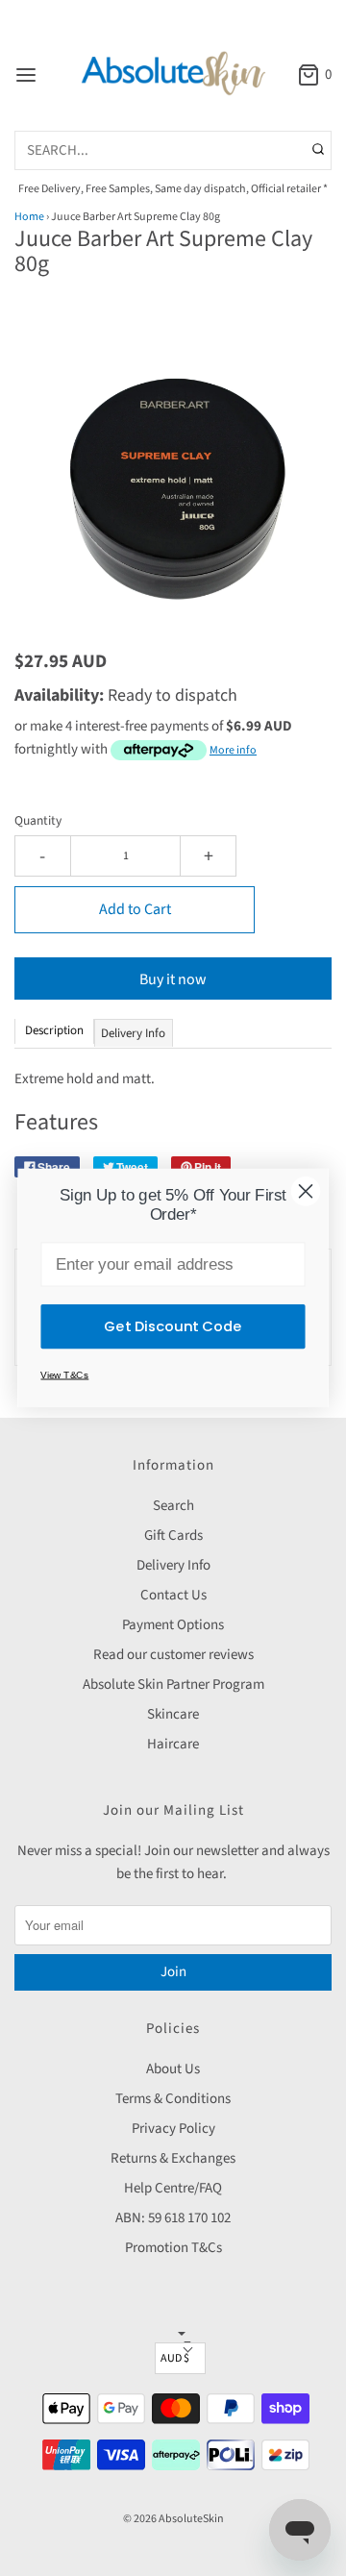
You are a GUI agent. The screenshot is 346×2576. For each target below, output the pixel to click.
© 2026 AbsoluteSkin (173, 2519)
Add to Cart (135, 909)
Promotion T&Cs (173, 2248)
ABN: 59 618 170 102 (173, 2218)
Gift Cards (173, 1536)
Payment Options (173, 1625)
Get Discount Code (173, 1326)
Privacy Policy (173, 2129)
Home (29, 217)
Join (173, 1972)
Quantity (38, 820)
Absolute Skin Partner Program (173, 1684)
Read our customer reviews (173, 1655)
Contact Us (173, 1595)
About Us (173, 2069)
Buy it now (173, 979)
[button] (173, 466)
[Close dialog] (306, 1191)
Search (173, 1506)
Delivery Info (173, 1565)
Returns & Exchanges (173, 2158)
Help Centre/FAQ (173, 2188)
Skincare (173, 1714)
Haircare (173, 1744)
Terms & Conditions (173, 2099)
